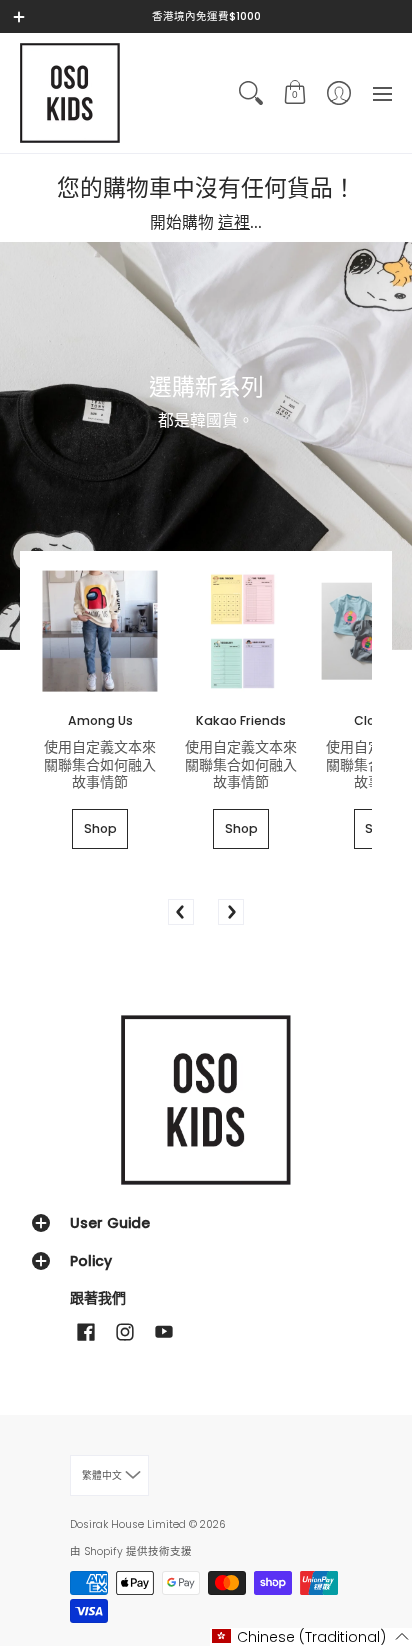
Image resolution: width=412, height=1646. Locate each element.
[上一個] (181, 912)
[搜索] (251, 93)
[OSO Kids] (70, 93)
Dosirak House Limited (128, 1524)
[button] (295, 93)
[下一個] (231, 912)
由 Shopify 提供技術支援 (131, 1551)
